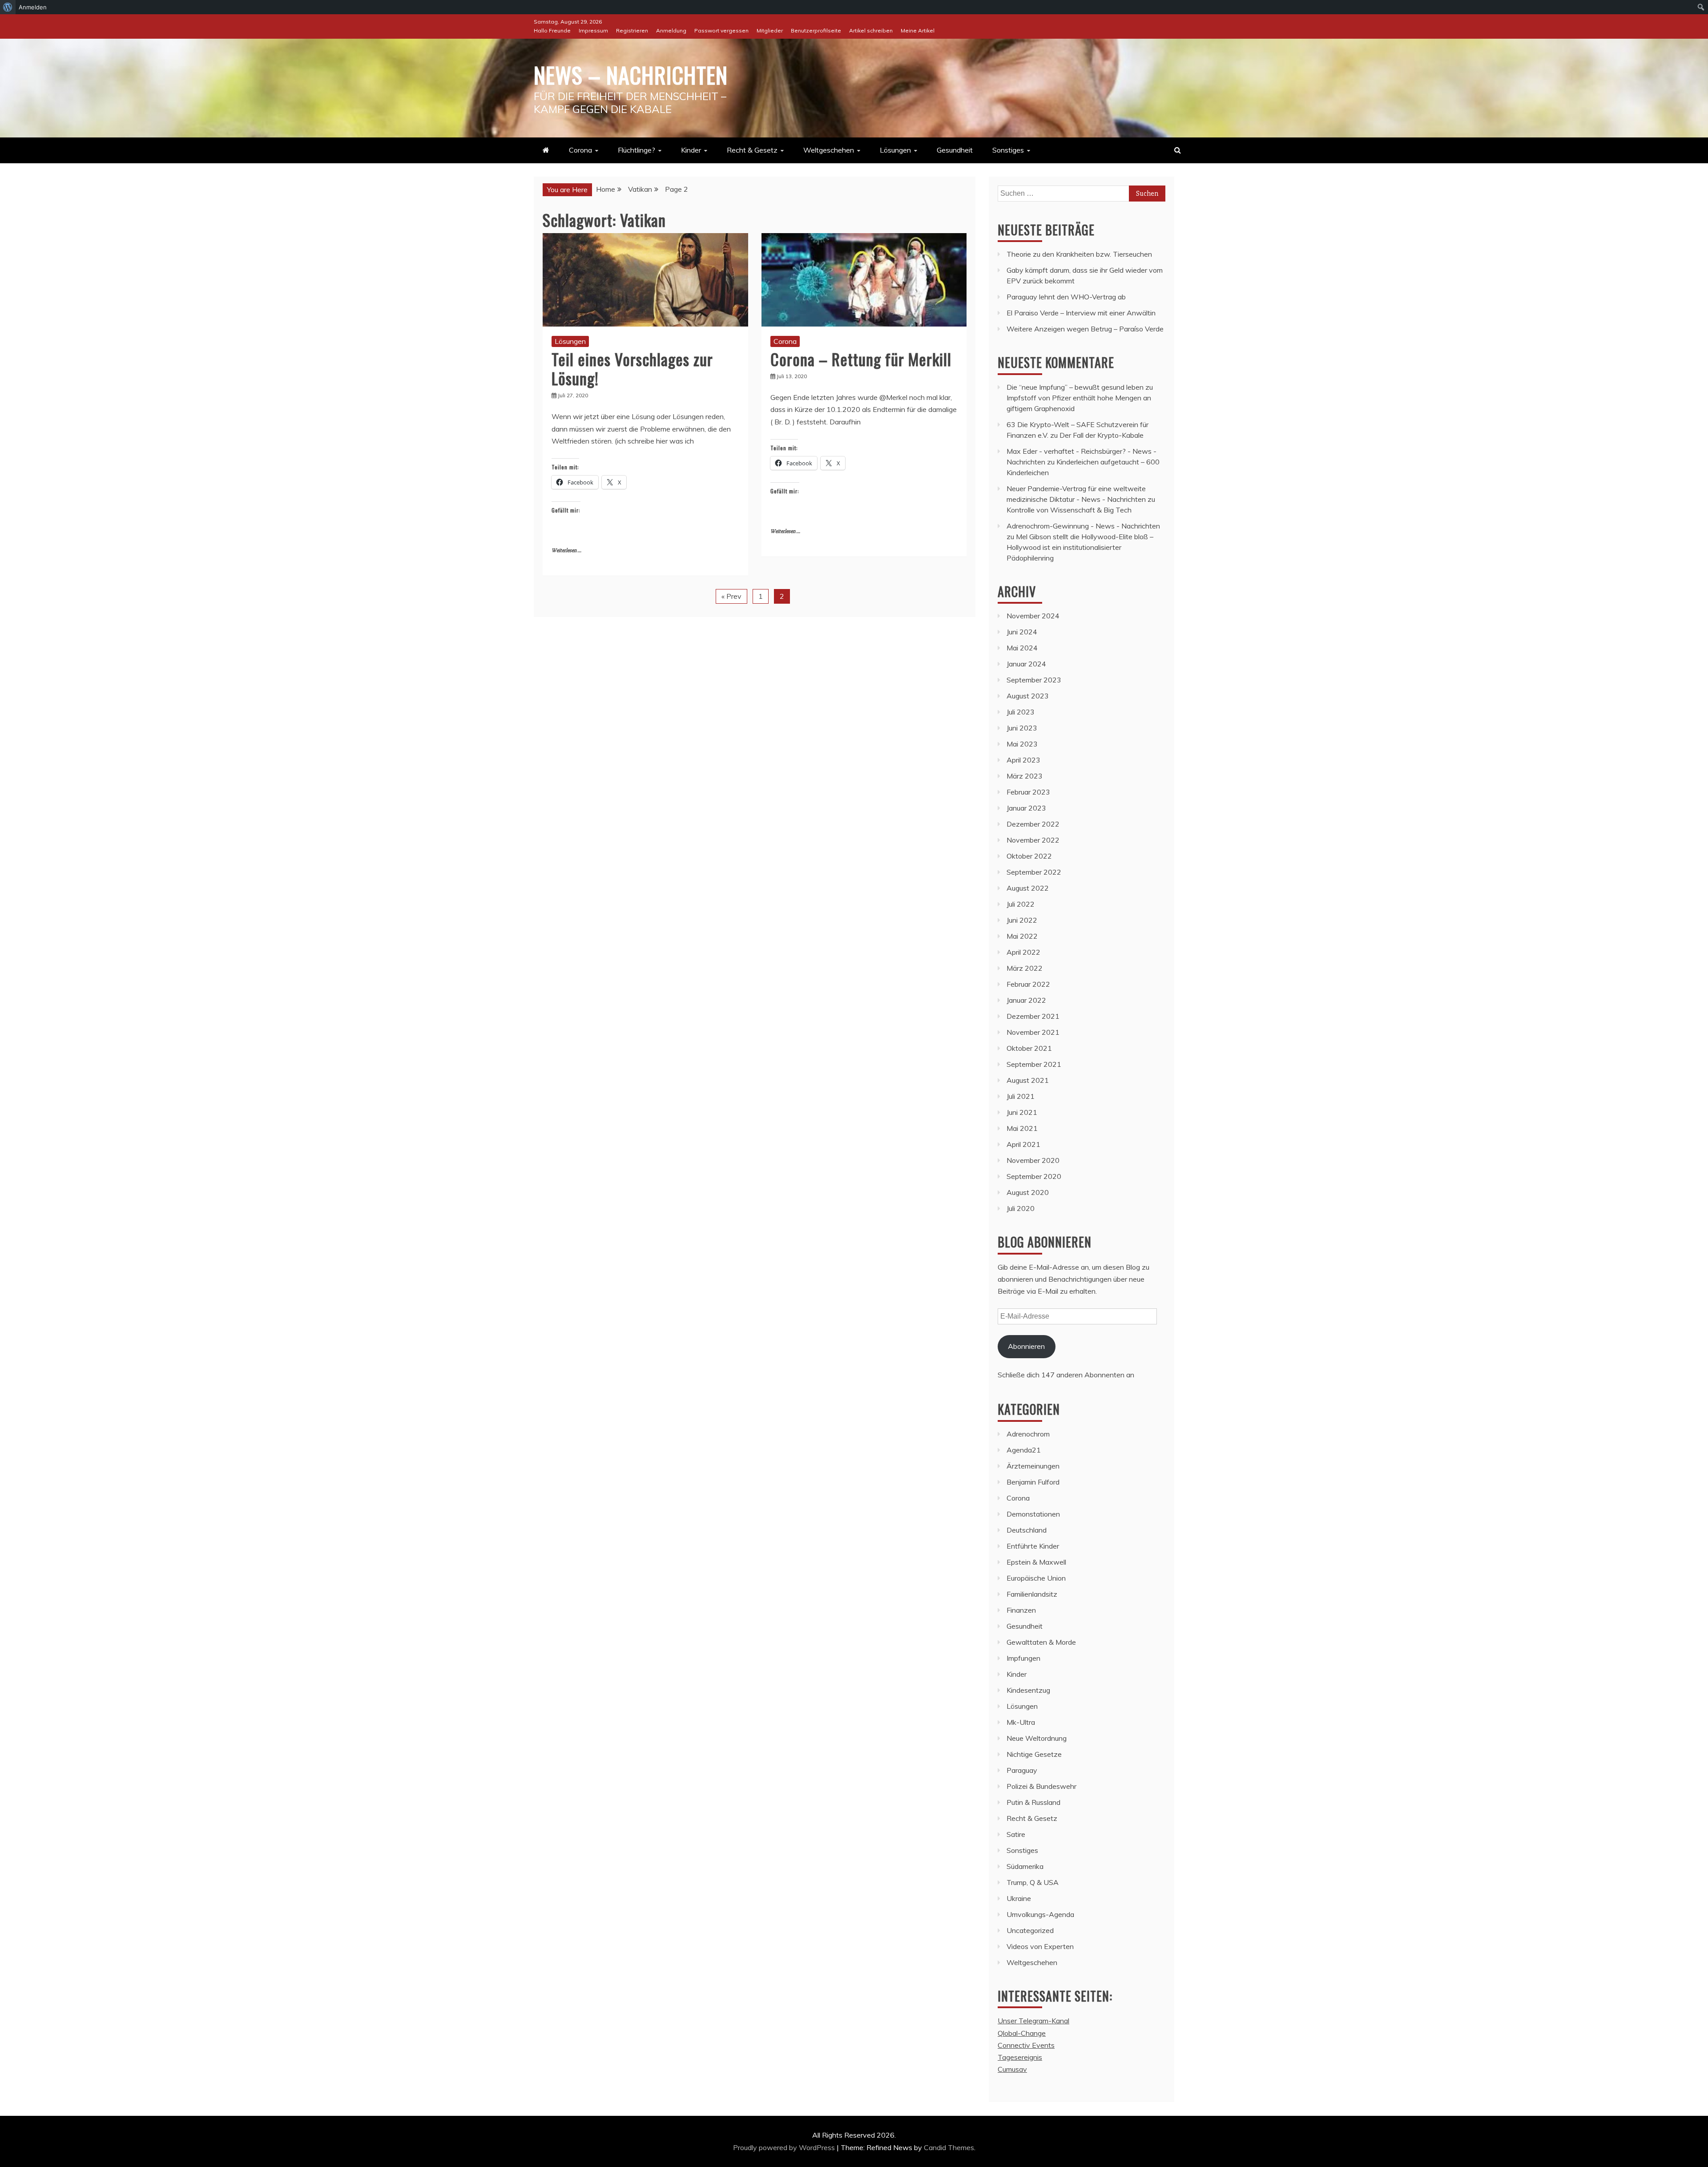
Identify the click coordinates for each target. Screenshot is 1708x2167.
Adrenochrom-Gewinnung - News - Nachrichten (1083, 526)
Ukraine (1019, 1898)
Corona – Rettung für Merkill (861, 359)
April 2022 (1023, 952)
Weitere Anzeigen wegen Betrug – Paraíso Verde (1085, 329)
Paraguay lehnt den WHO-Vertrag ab (1066, 297)
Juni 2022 (1022, 920)
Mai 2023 (1022, 744)
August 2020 (1028, 1192)
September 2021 (1034, 1064)
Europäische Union (1036, 1578)
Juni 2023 (1022, 728)
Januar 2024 (1026, 664)
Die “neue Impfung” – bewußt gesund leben (1075, 387)
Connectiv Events (1026, 2045)
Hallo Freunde (552, 30)
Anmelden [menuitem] (33, 7)
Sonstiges (1008, 150)
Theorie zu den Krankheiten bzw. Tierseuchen (1079, 254)
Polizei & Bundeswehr (1041, 1786)
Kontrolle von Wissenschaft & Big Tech (1069, 510)
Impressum (593, 30)
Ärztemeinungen (1033, 1466)
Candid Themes (949, 2147)
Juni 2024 (1022, 632)
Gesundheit (955, 150)
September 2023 (1034, 680)
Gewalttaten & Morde (1041, 1642)
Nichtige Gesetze (1034, 1754)
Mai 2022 (1022, 936)
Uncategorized (1030, 1930)
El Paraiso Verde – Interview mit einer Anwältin (1081, 313)
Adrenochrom (1028, 1434)
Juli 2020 (1021, 1208)
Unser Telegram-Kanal (1033, 2021)
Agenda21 (1024, 1450)
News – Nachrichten (631, 74)
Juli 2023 (1021, 712)
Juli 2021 (1021, 1096)
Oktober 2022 (1029, 856)
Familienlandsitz (1032, 1594)
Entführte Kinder (1033, 1546)
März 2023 (1025, 776)
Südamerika (1025, 1866)
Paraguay (1022, 1770)
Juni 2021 (1022, 1112)
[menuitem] (8, 7)
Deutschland (1027, 1530)
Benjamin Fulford (1033, 1482)
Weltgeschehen (829, 150)
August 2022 (1028, 888)
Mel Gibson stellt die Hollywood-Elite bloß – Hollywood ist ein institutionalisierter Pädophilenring (1080, 547)
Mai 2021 (1022, 1128)
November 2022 (1033, 840)
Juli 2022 (1021, 904)
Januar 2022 (1026, 1000)
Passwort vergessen (721, 30)
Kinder (691, 150)
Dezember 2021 (1033, 1016)
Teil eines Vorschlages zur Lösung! (632, 368)
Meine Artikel (918, 30)
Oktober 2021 (1029, 1048)
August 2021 (1028, 1080)
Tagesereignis (1020, 2057)
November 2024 (1033, 616)
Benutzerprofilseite (816, 30)
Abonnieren (1026, 1346)
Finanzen (1021, 1610)
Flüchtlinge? (636, 150)
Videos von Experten (1040, 1946)
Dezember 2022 (1033, 824)
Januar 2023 (1026, 808)
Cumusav (1012, 2069)
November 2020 (1033, 1160)
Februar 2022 (1028, 984)
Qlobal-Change (1022, 2033)
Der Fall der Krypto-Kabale (1102, 435)
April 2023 (1023, 760)
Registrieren (632, 30)
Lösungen (895, 150)
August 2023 (1028, 696)
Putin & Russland (1033, 1802)
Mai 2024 (1022, 648)
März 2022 (1025, 968)
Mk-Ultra (1021, 1722)
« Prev (731, 596)
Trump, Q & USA (1033, 1882)
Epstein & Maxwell (1036, 1562)
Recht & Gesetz (752, 150)
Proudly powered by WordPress (785, 2147)
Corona (580, 150)
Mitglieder (770, 30)
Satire (1016, 1834)
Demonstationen (1033, 1514)
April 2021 (1023, 1144)
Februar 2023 (1028, 792)
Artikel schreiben (871, 30)
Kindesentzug (1028, 1690)
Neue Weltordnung (1037, 1738)
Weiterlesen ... (566, 551)
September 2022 (1034, 872)
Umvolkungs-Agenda (1040, 1914)
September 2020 (1034, 1176)
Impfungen (1023, 1658)
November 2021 (1033, 1032)
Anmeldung (671, 30)
